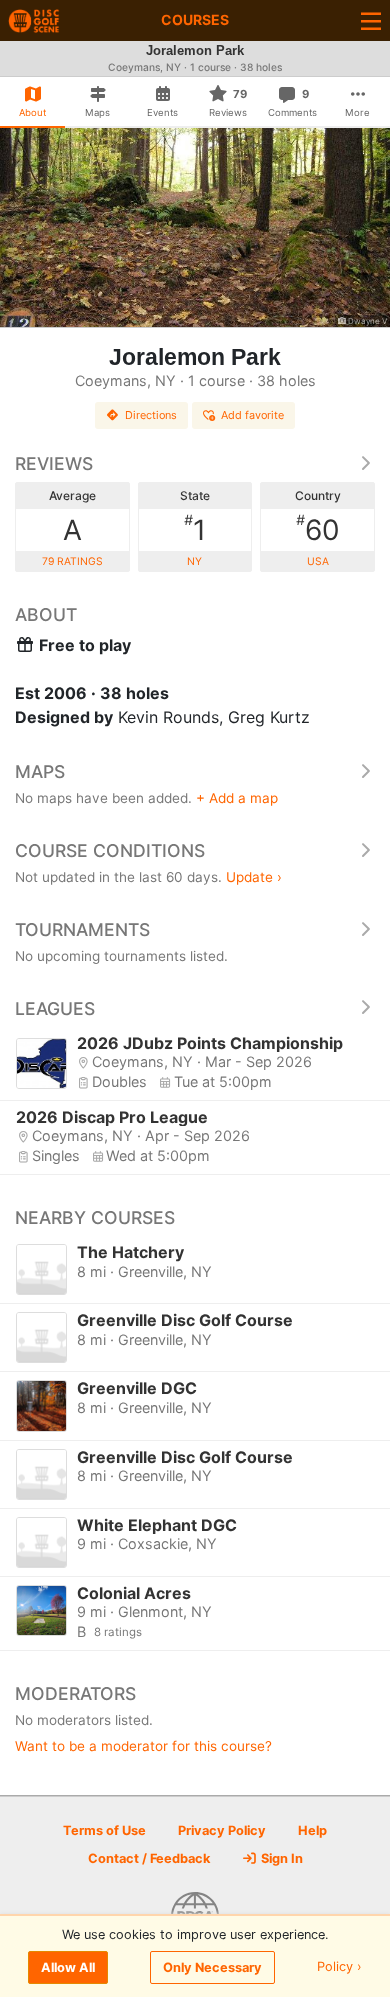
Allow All (68, 1967)
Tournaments (82, 929)
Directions (151, 415)
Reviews (54, 463)
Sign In (280, 1858)
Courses (195, 19)
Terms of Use (104, 1830)
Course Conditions (110, 850)
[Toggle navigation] (371, 20)
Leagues (55, 1008)
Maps (40, 771)
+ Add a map (237, 798)
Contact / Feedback (149, 1858)
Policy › (339, 1967)
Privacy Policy (222, 1830)
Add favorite (252, 415)
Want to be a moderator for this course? (143, 1746)
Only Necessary (212, 1967)
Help (312, 1830)
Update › (254, 877)
